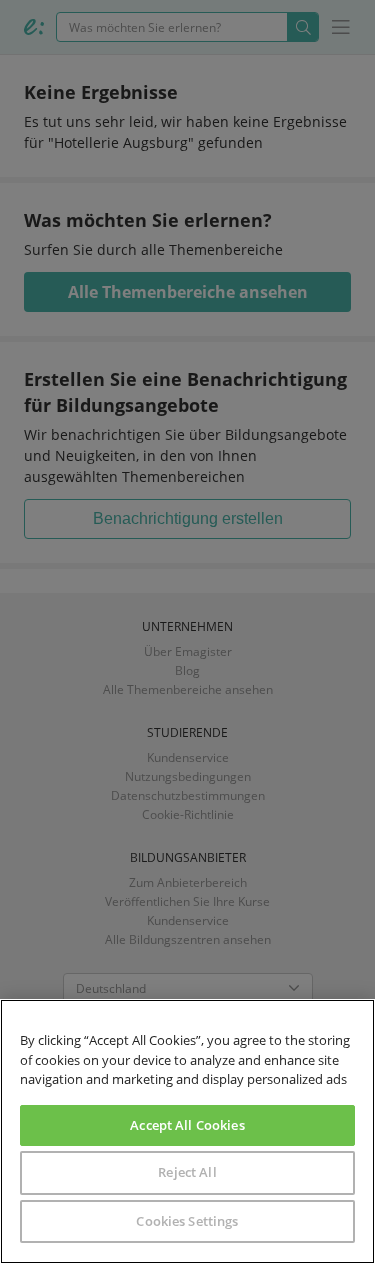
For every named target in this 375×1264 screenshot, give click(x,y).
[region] (187, 1131)
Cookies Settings (187, 1221)
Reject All (187, 1172)
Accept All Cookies (187, 1125)
